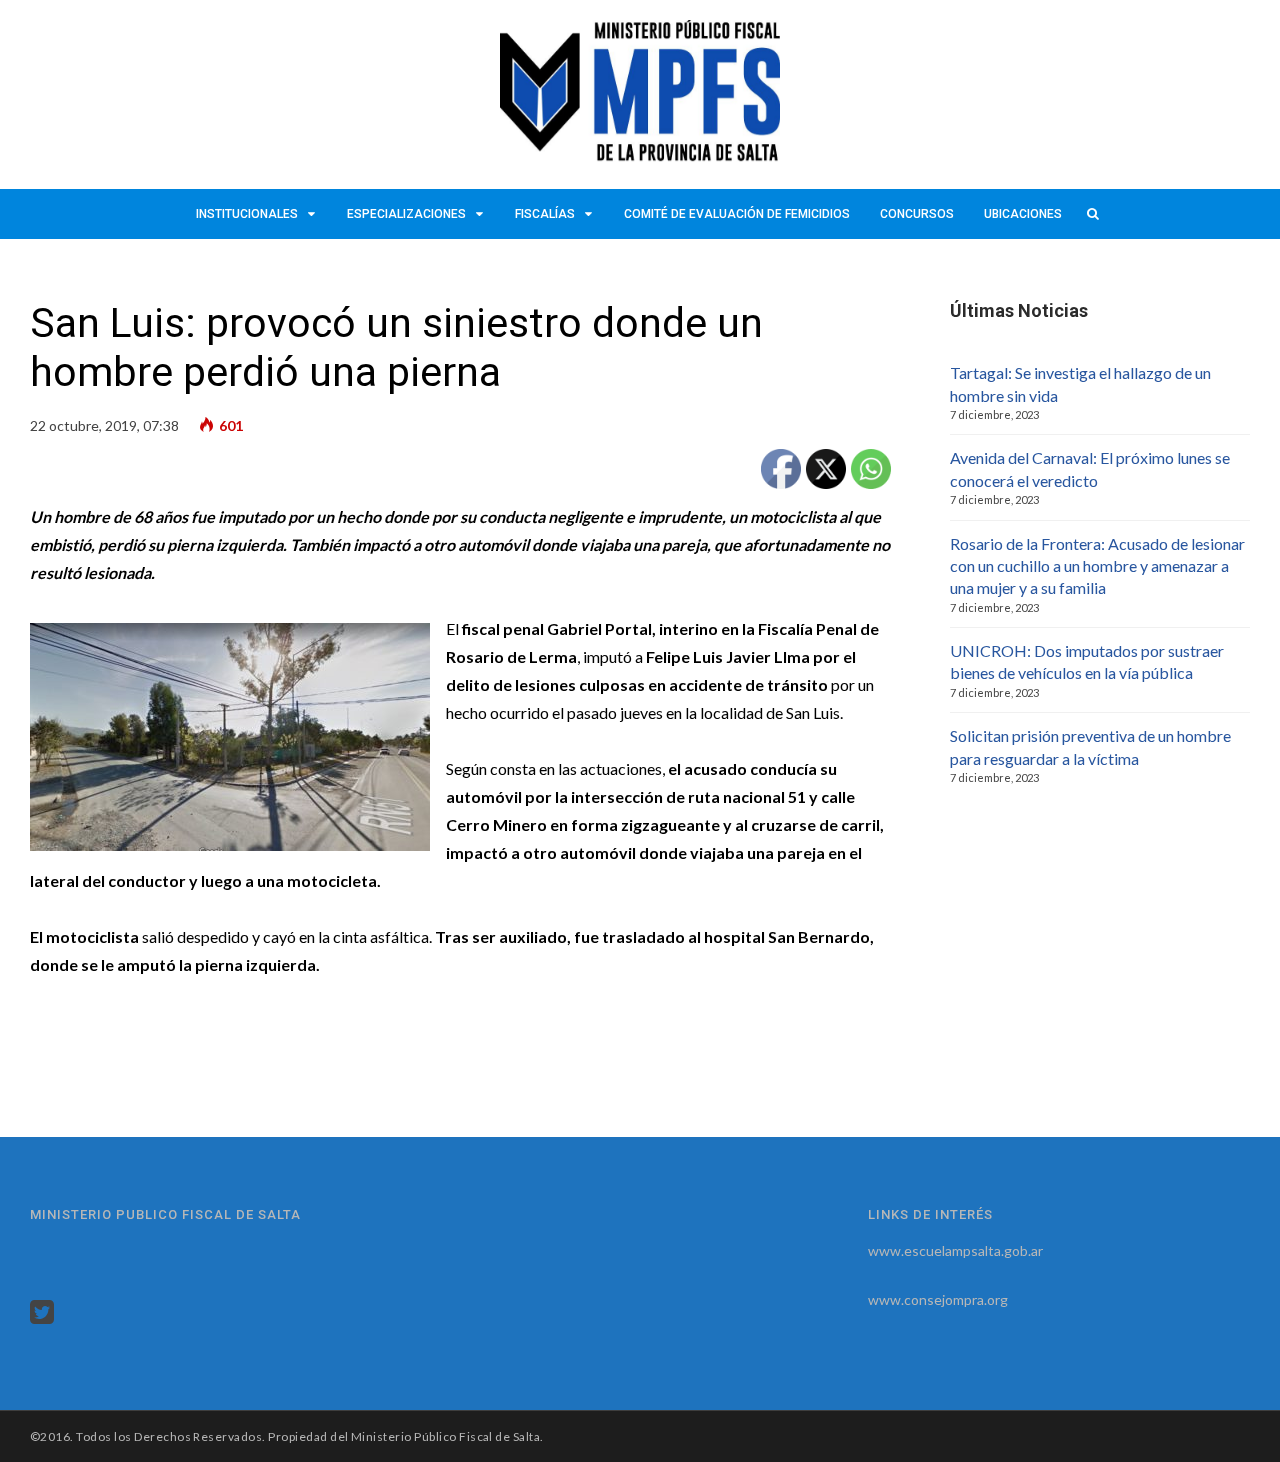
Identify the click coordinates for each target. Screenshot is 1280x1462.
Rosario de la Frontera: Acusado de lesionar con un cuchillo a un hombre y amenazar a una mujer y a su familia (1097, 566)
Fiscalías (545, 214)
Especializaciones (406, 214)
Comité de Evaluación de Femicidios (737, 214)
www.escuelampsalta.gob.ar (955, 1250)
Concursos (917, 214)
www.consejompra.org (938, 1299)
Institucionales (247, 214)
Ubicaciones (1023, 214)
